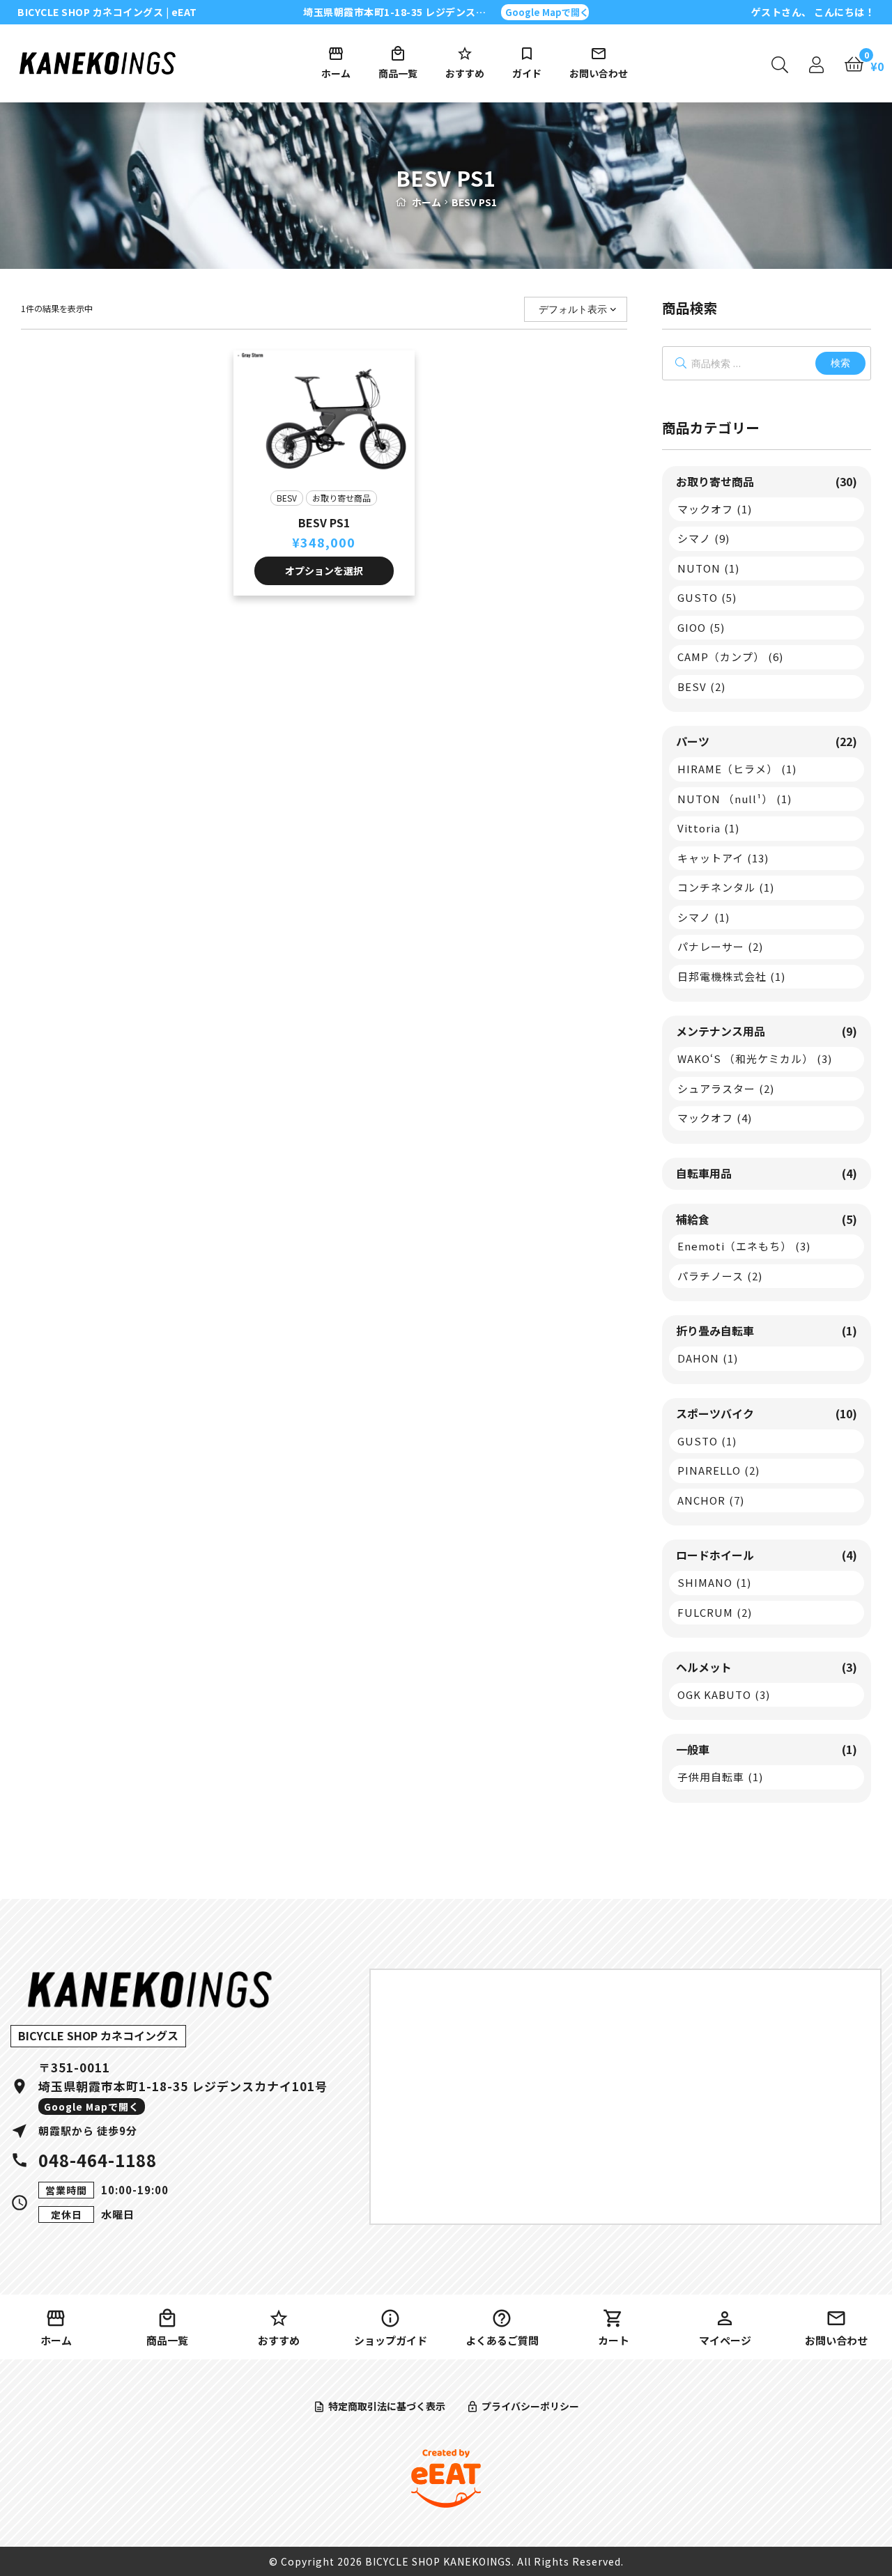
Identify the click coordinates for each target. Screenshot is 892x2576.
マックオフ (715, 509)
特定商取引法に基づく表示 (387, 2406)
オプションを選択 (324, 571)
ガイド (527, 73)
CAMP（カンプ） (730, 657)
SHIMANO (714, 1582)
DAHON (708, 1358)
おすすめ (465, 73)
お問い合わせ (599, 73)
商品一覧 (398, 73)
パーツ (767, 741)
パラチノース (720, 1276)
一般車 (767, 1749)
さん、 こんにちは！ (813, 12)
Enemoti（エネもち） (744, 1246)
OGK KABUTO (724, 1694)
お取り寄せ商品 (341, 498)
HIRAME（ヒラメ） (737, 769)
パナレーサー (720, 946)
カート (614, 2340)
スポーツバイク (767, 1413)
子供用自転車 (720, 1777)
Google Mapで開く (547, 12)
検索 (840, 363)
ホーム (336, 73)
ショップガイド (391, 2340)
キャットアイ (723, 858)
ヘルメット (767, 1667)
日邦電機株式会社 (731, 976)
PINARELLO (718, 1470)
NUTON (708, 568)
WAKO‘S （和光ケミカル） (755, 1058)
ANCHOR (711, 1500)
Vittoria (708, 828)
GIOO (701, 627)
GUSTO (707, 597)
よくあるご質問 (502, 2340)
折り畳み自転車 (767, 1330)
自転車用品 (767, 1173)
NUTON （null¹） (735, 799)
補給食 (767, 1219)
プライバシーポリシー (530, 2406)
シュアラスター (726, 1088)
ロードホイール (767, 1555)
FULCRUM (715, 1612)
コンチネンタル (726, 887)
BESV (287, 498)
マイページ (725, 2340)
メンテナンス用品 (767, 1031)
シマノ (703, 538)
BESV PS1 (324, 522)
